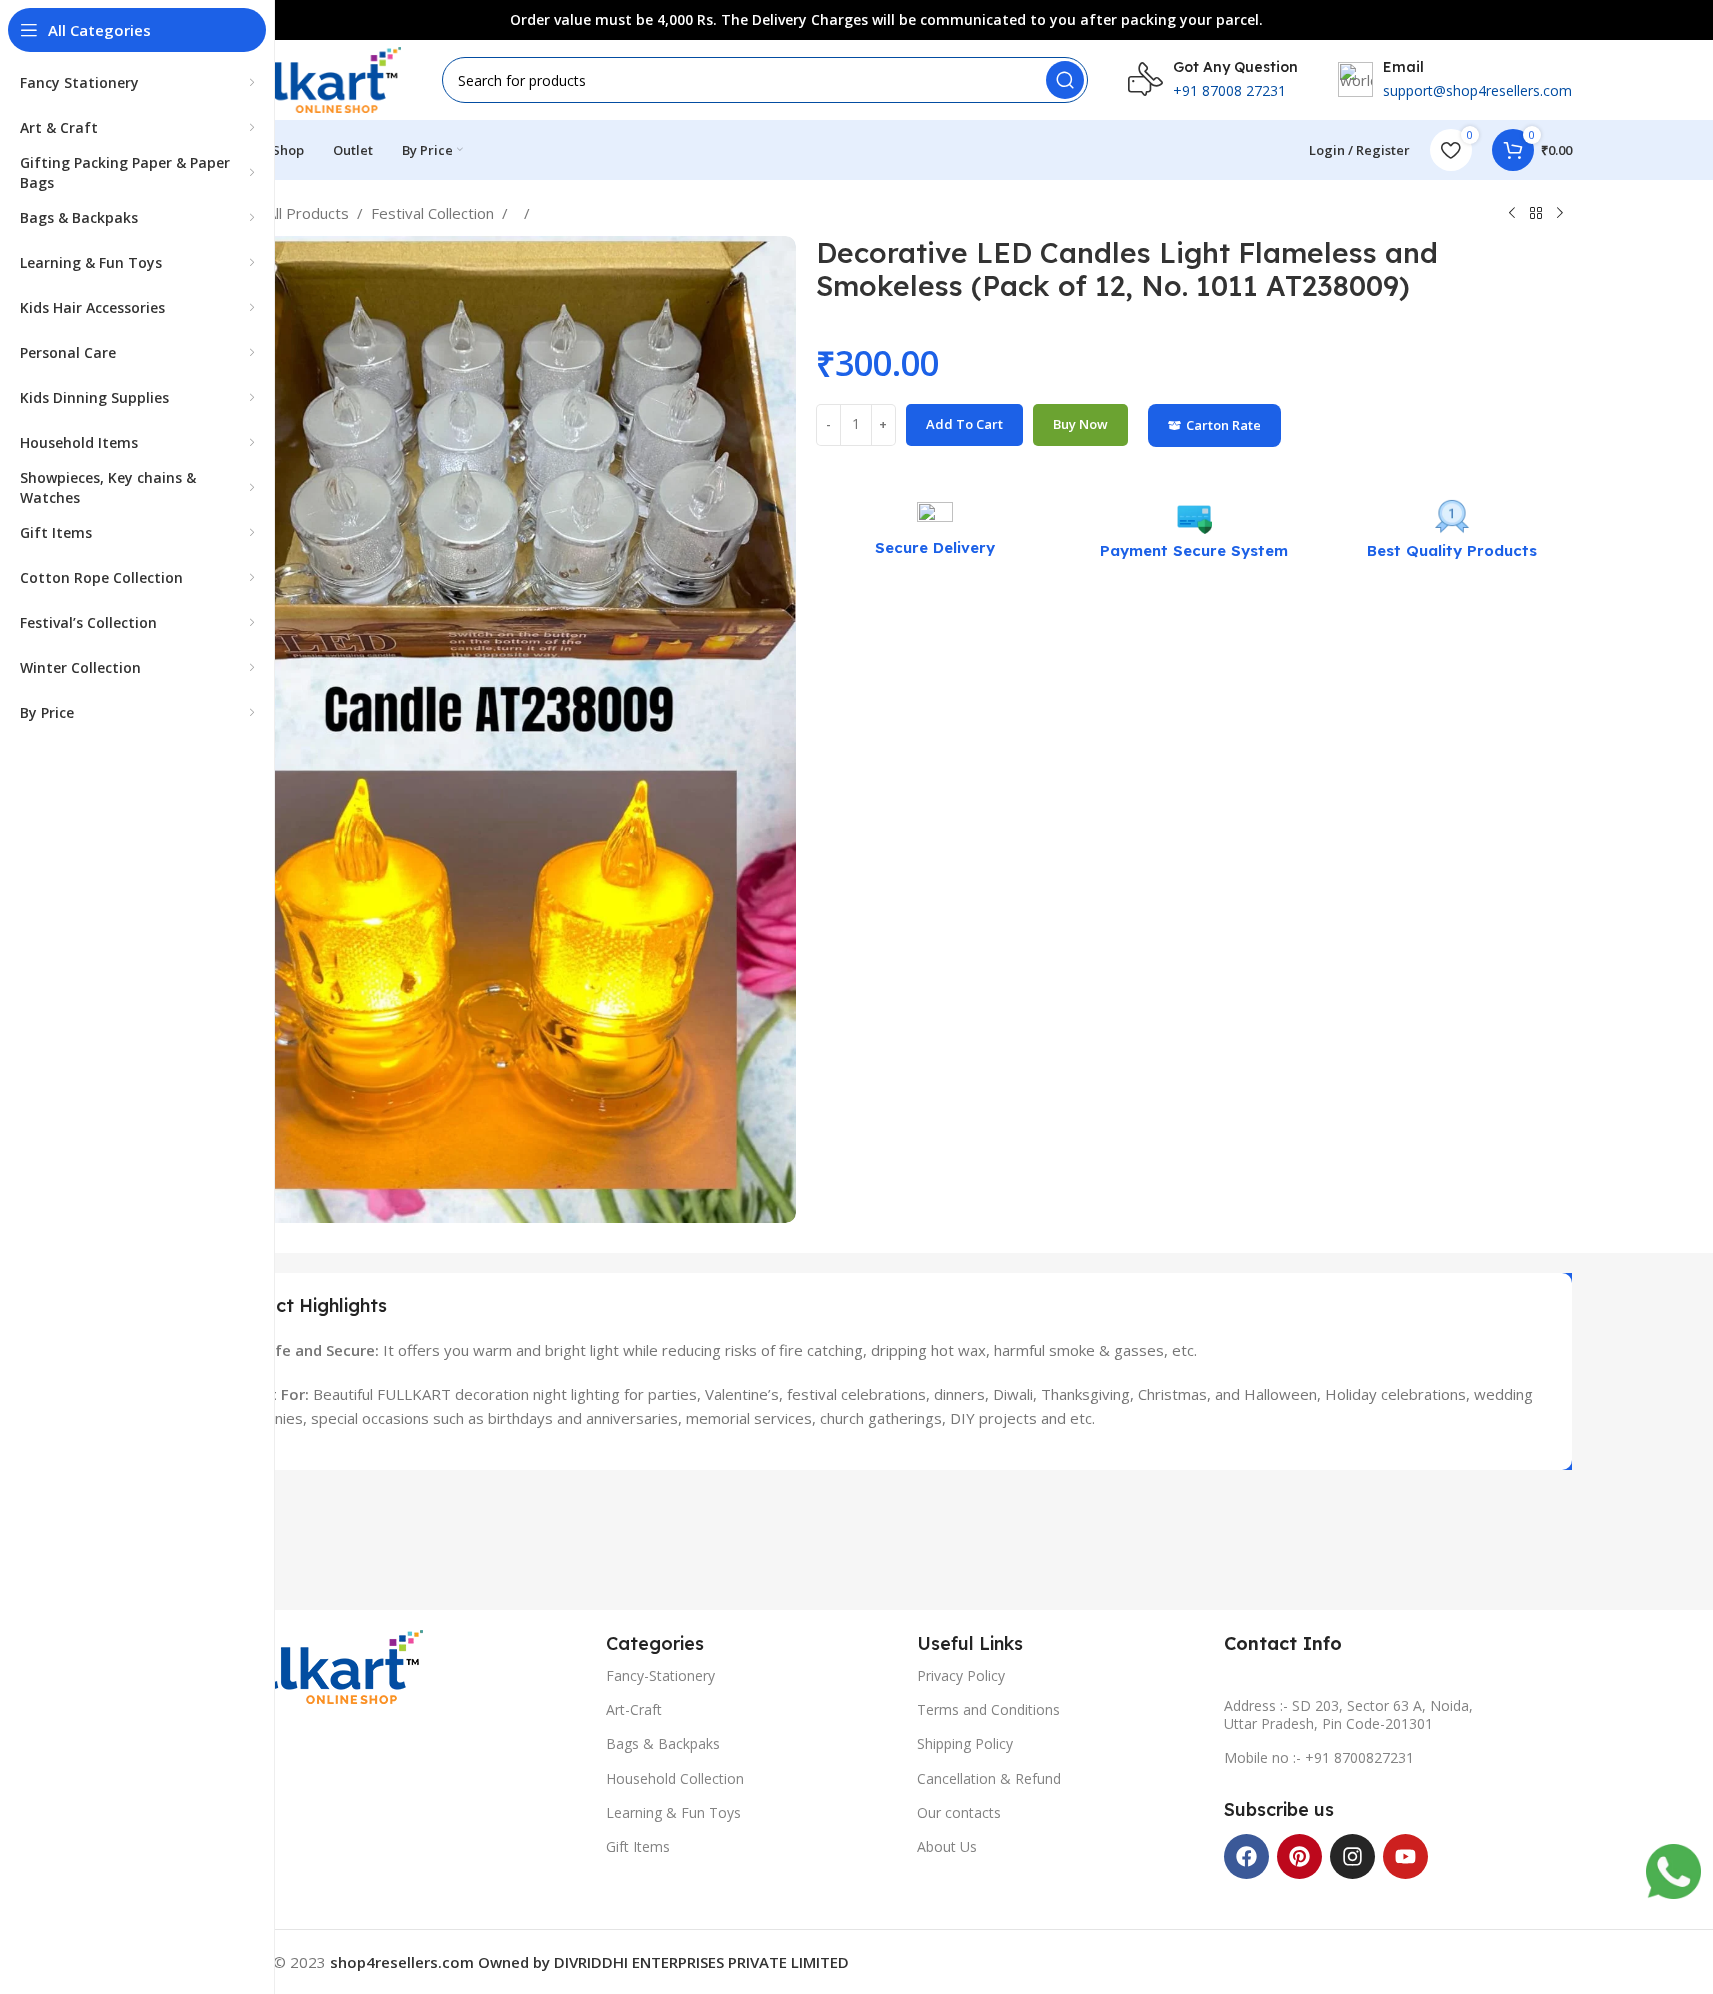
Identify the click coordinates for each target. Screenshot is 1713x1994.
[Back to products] (1536, 214)
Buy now (1080, 424)
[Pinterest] (1299, 1856)
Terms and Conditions (988, 1709)
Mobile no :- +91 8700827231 (1319, 1757)
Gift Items (638, 1846)
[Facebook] (1246, 1856)
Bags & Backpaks (663, 1743)
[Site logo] (302, 78)
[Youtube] (1405, 1856)
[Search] (1065, 80)
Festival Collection (432, 213)
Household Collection (675, 1778)
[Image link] (312, 1665)
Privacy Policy (961, 1675)
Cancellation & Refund (989, 1778)
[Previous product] (1512, 214)
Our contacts (959, 1812)
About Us (947, 1846)
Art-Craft (634, 1709)
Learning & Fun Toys (673, 1812)
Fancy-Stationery (660, 1675)
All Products (308, 213)
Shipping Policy (965, 1743)
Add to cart (964, 424)
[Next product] (1560, 214)
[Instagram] (1352, 1856)
